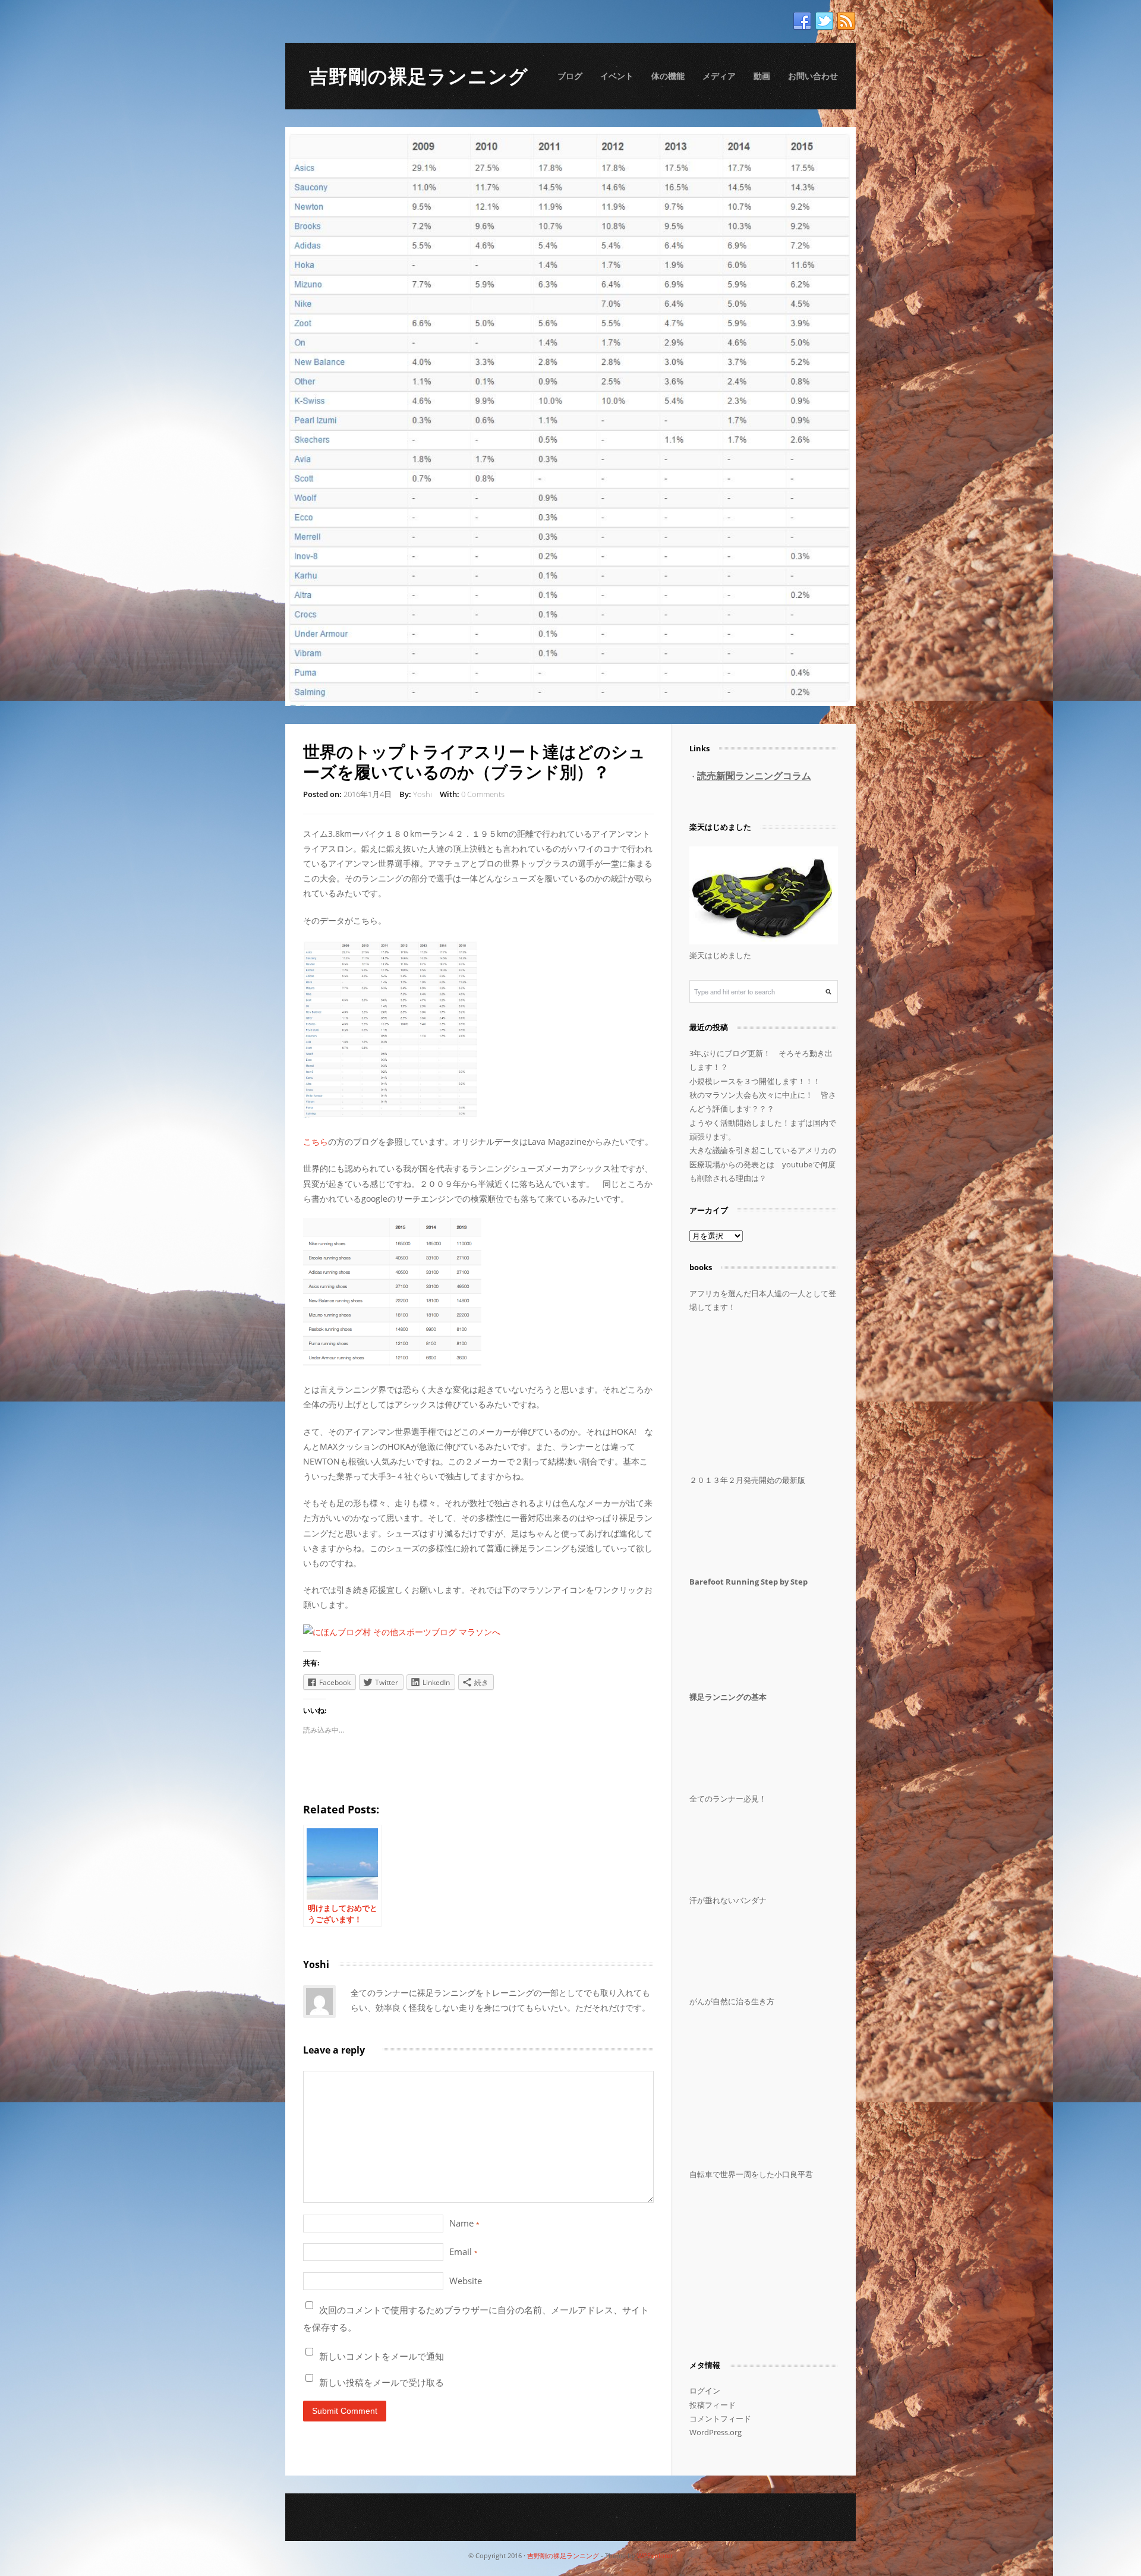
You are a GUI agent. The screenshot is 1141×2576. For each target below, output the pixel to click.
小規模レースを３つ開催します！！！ (755, 1081)
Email (464, 2251)
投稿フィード (713, 2405)
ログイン (705, 2391)
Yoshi (423, 794)
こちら (316, 1141)
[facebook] (802, 21)
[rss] (846, 21)
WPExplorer (655, 2555)
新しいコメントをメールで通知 (382, 2356)
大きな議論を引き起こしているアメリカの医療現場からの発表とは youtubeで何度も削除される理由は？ (763, 1164)
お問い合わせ (813, 76)
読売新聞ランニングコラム (754, 776)
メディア (719, 76)
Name (464, 2223)
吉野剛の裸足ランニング (419, 76)
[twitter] (824, 21)
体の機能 (668, 76)
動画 (762, 76)
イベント (617, 76)
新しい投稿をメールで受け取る (382, 2382)
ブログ (570, 76)
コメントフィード (720, 2418)
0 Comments (483, 794)
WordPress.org (716, 2432)
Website (466, 2281)
